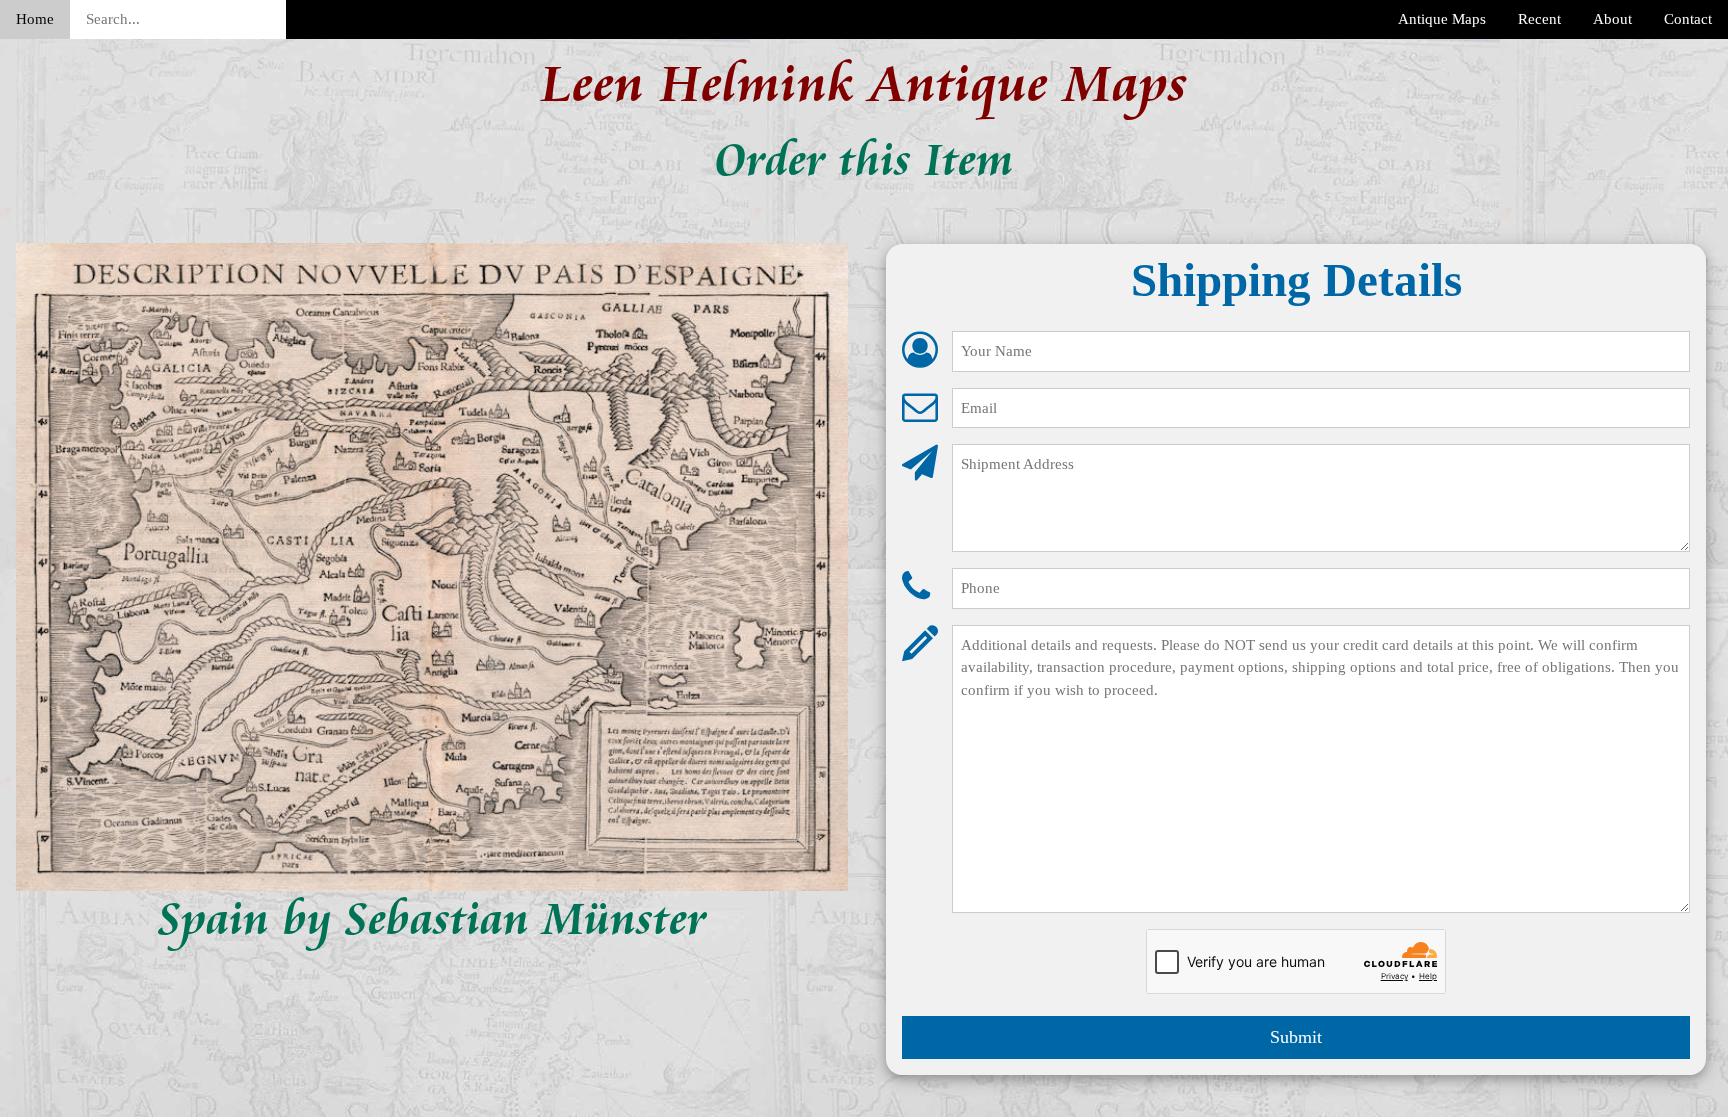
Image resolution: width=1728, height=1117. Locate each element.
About (1612, 19)
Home (35, 19)
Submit (1296, 1037)
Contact (1688, 19)
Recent (1539, 19)
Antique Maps (1442, 19)
